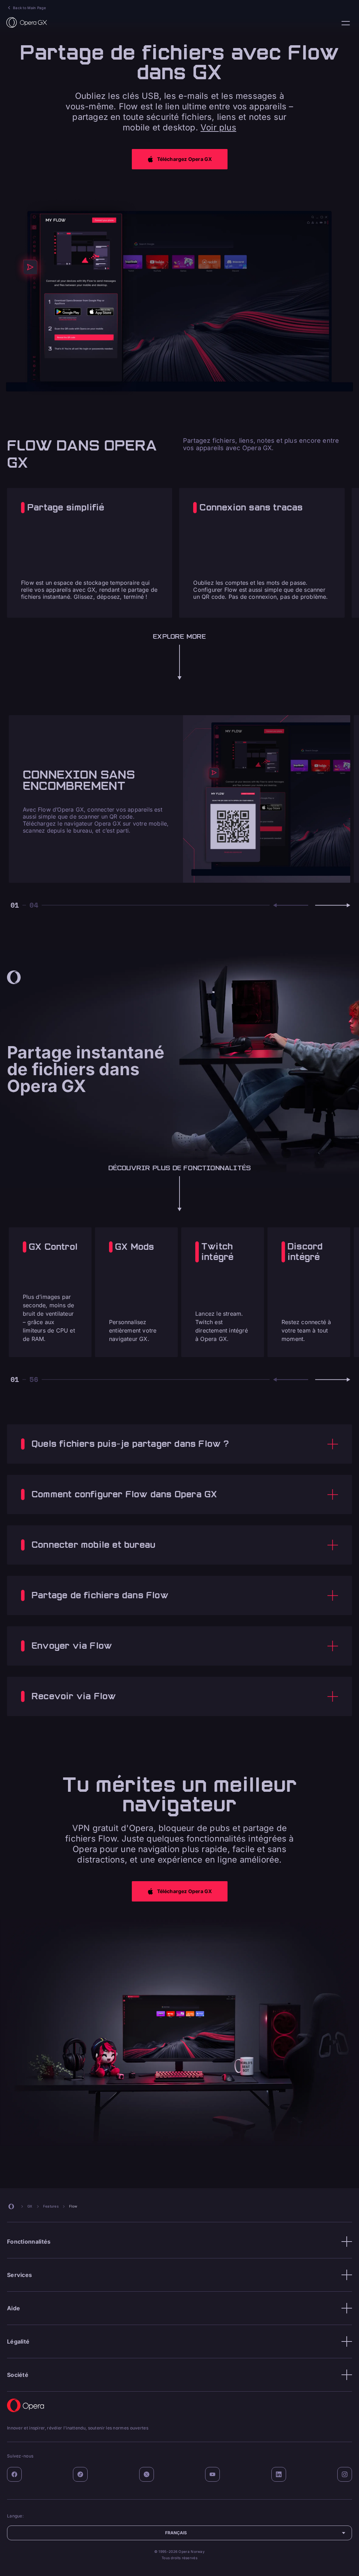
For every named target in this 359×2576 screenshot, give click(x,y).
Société (18, 2375)
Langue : (346, 23)
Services (19, 2275)
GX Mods (134, 1247)
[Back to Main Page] (27, 22)
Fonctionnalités (29, 2242)
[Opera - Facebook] (14, 2474)
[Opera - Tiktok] (80, 2474)
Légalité (18, 2341)
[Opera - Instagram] (345, 2474)
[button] (180, 159)
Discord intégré (305, 1252)
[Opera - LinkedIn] (279, 2474)
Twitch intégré (217, 1252)
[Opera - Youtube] (212, 2474)
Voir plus (218, 127)
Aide (13, 2308)
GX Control (53, 1247)
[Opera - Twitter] (147, 2474)
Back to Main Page (29, 8)
